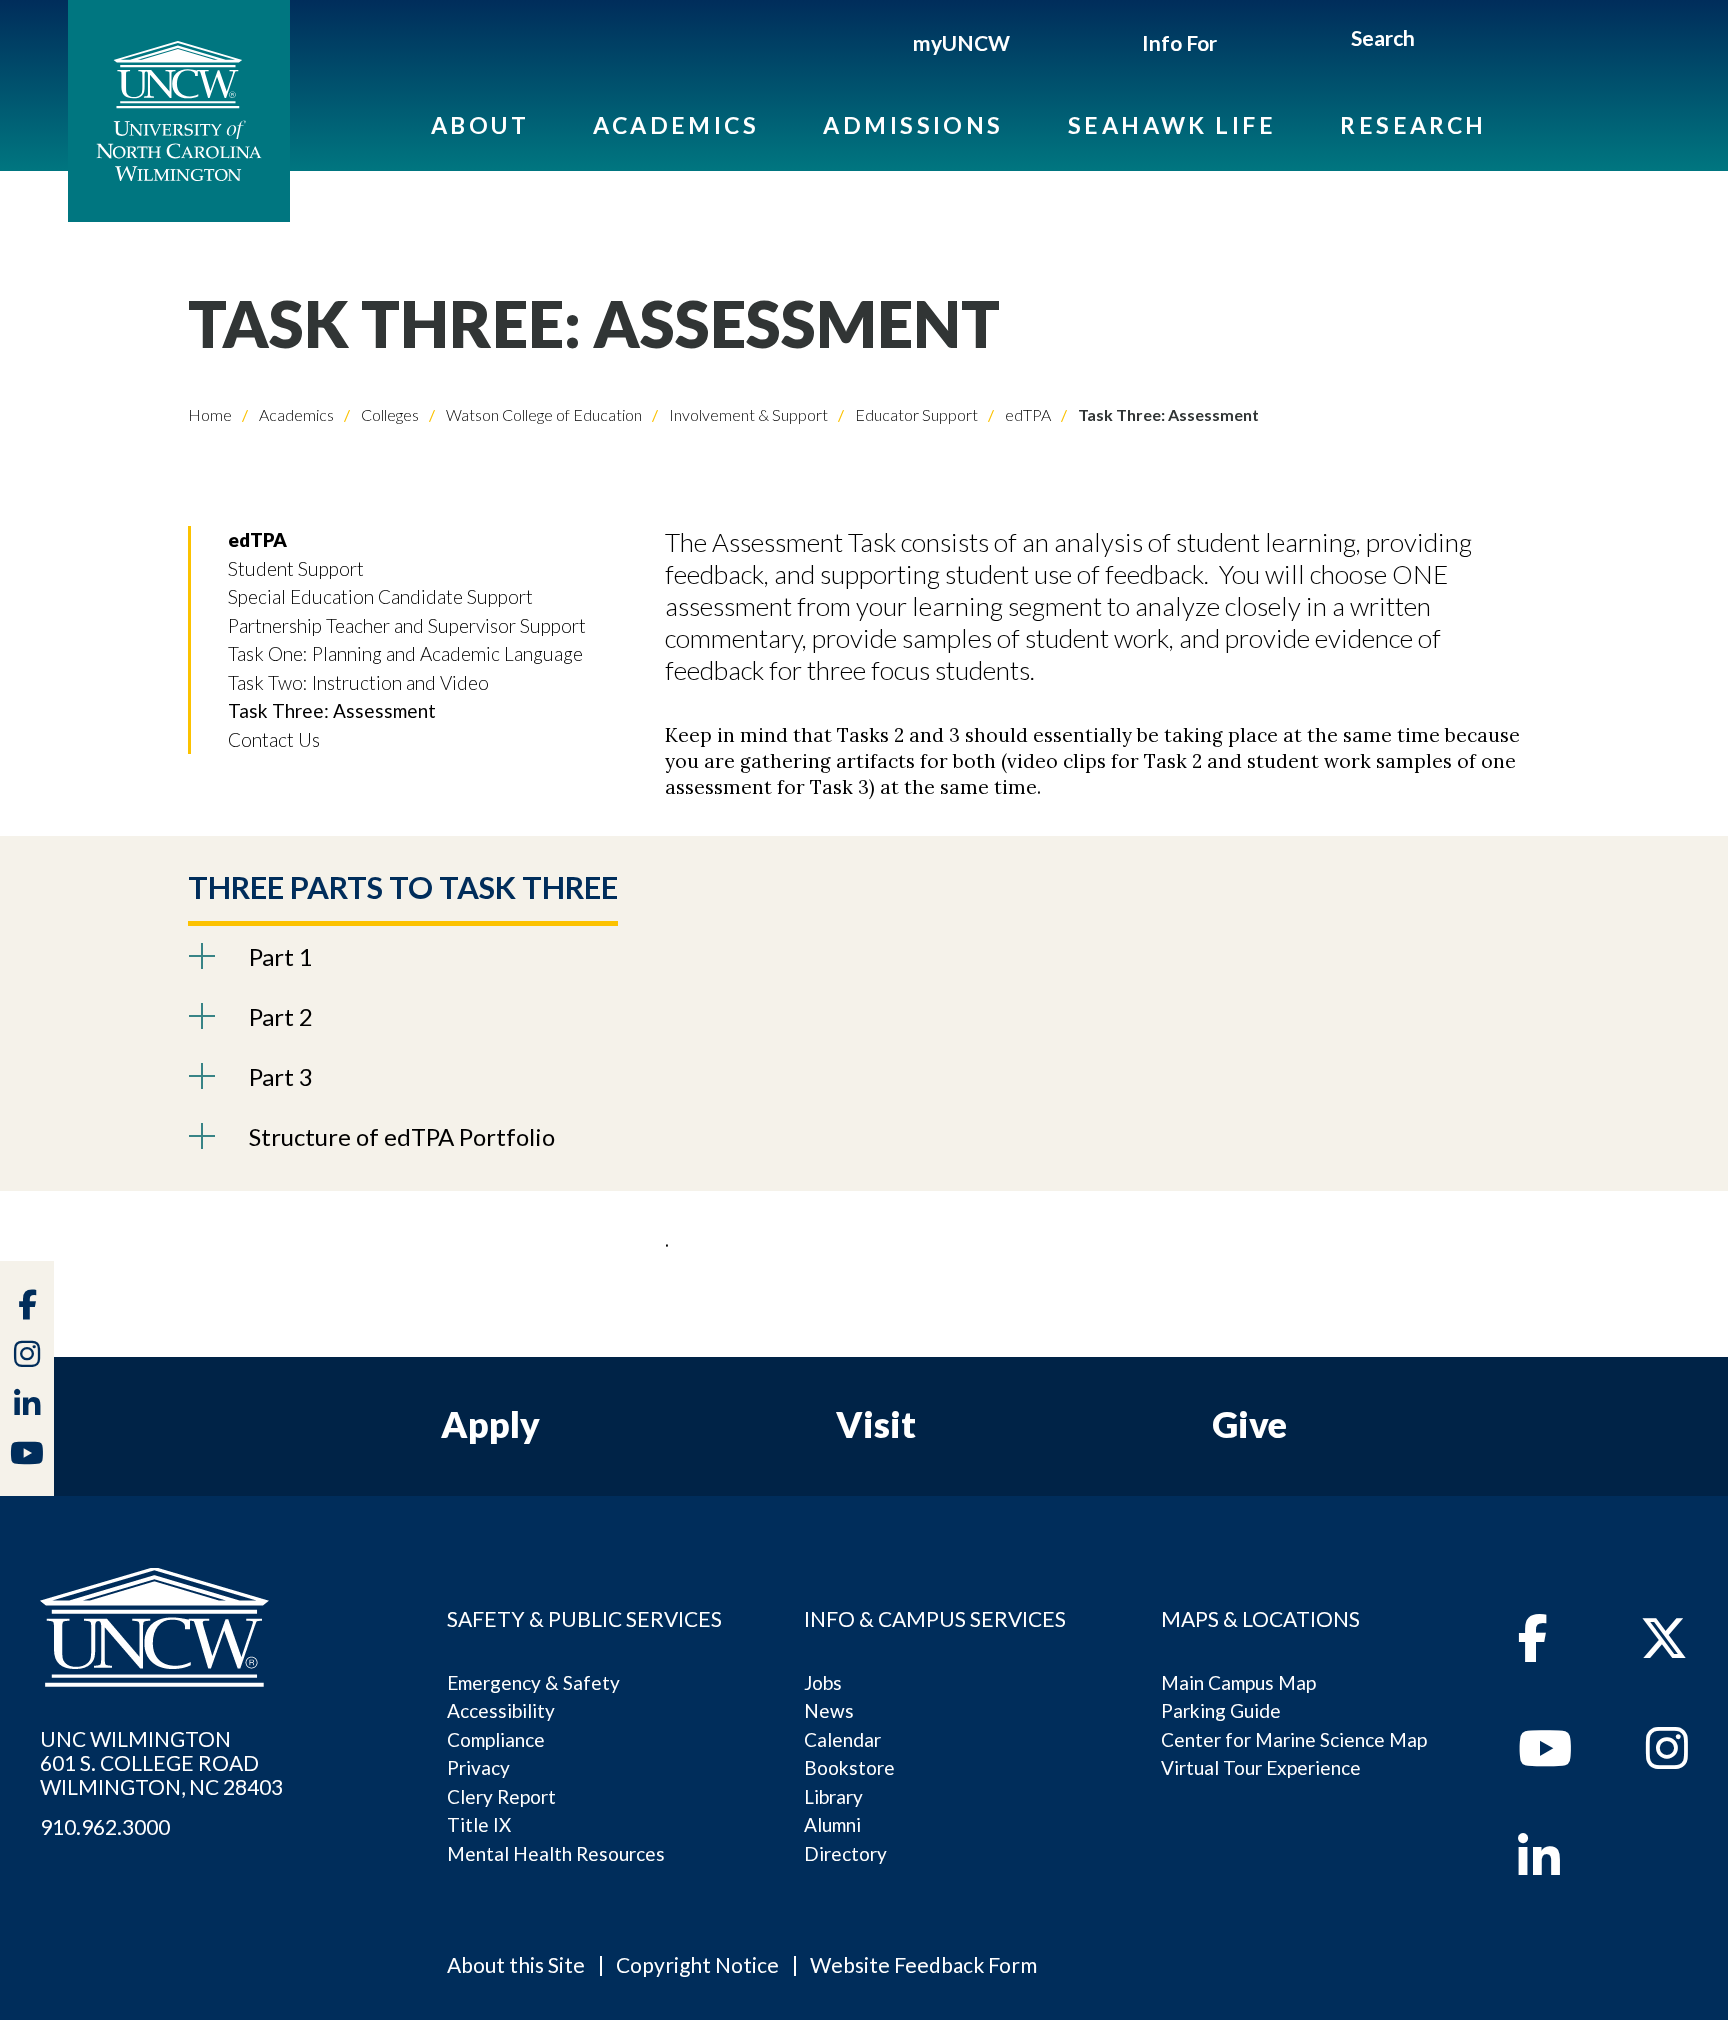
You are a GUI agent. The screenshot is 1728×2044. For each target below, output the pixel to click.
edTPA (1026, 414)
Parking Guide (1221, 1710)
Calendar (842, 1739)
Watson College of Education (542, 414)
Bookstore (849, 1767)
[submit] (1438, 41)
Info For (1179, 42)
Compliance (496, 1739)
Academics (676, 125)
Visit (876, 1424)
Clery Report (501, 1796)
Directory (845, 1853)
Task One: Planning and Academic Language (405, 653)
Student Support (296, 568)
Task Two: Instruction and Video (358, 682)
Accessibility (501, 1710)
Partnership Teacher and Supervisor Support (407, 625)
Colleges (388, 414)
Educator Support (915, 414)
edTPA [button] (257, 539)
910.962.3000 (105, 1827)
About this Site (516, 1964)
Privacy (478, 1767)
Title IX (479, 1824)
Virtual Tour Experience (1261, 1767)
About (480, 125)
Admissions (913, 125)
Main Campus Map (1238, 1682)
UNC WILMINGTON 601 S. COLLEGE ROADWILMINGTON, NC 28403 (161, 1763)
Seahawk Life (1172, 125)
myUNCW (961, 42)
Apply (490, 1424)
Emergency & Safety (533, 1682)
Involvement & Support (747, 414)
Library (833, 1796)
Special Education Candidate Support (380, 596)
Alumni (832, 1824)
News (829, 1710)
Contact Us (274, 739)
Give (1249, 1424)
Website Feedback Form (923, 1964)
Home (210, 414)
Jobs (823, 1682)
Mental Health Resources (556, 1853)
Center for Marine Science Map (1294, 1739)
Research (1413, 125)
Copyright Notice (697, 1964)
